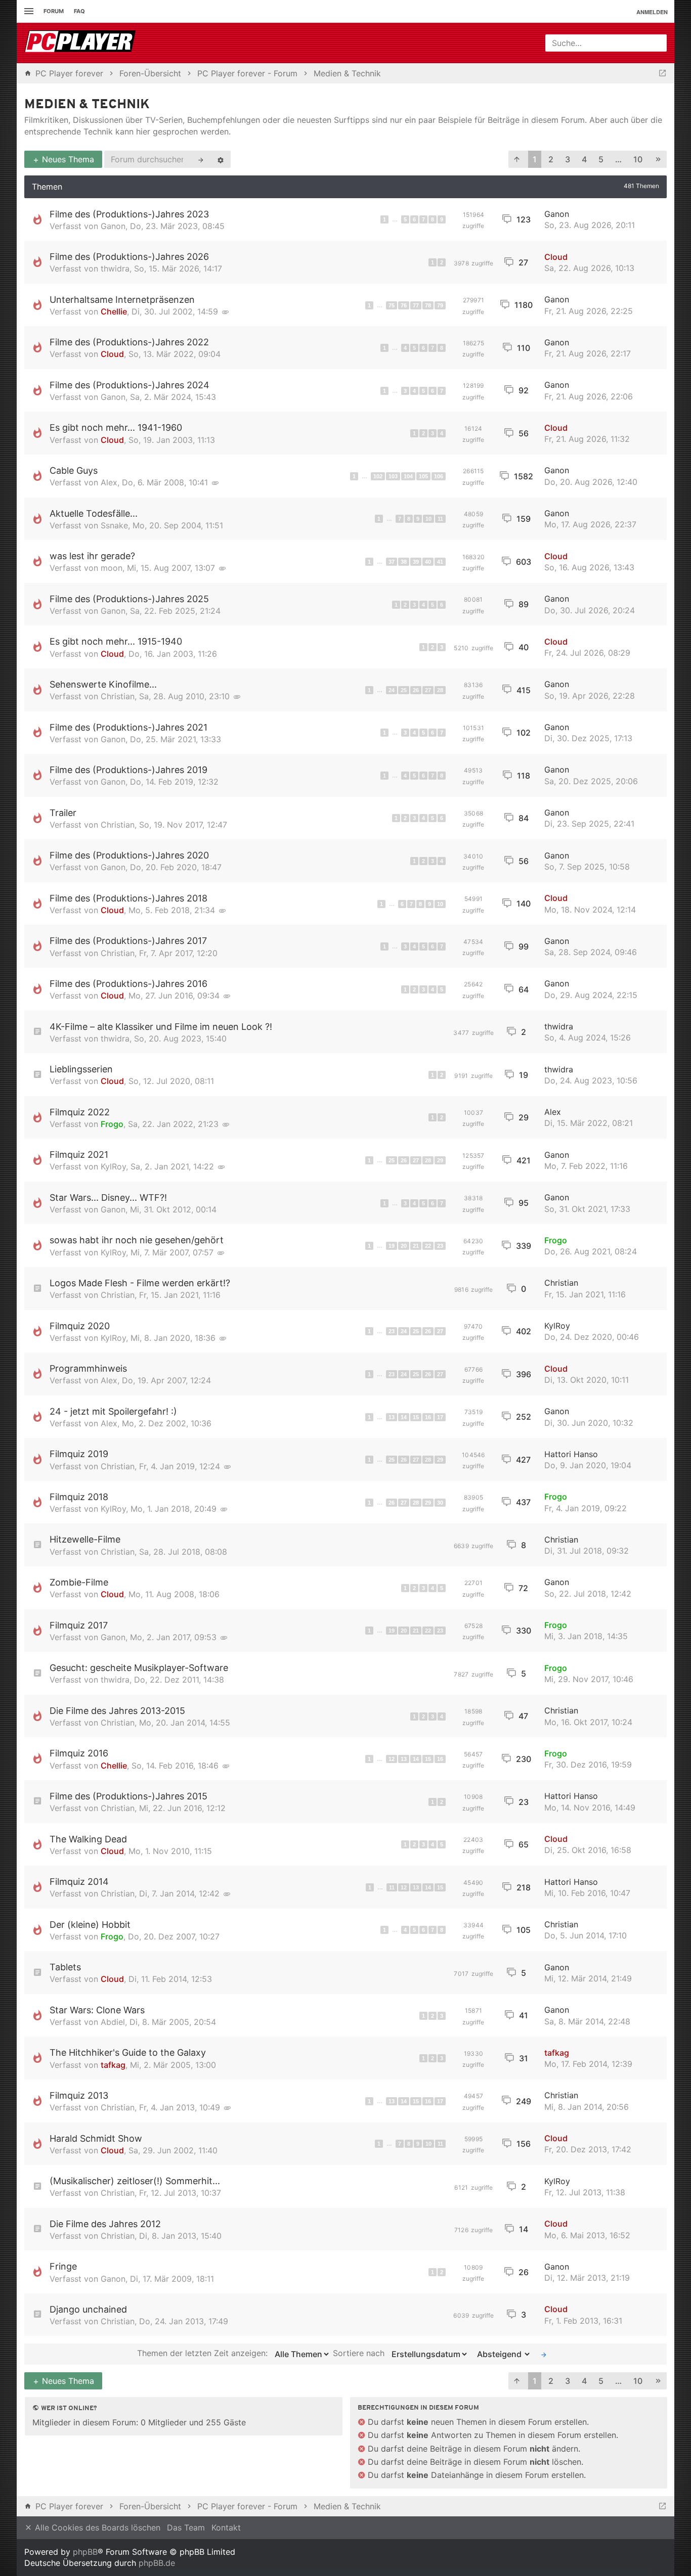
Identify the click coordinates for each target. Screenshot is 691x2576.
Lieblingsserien (81, 1069)
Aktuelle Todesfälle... (94, 513)
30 (440, 1503)
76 (404, 305)
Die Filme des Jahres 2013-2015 (117, 1711)
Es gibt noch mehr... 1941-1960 (116, 427)
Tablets (65, 1967)
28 (440, 690)
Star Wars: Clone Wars (97, 2010)
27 (428, 690)
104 (408, 476)
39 (416, 562)
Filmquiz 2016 (79, 1753)
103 (393, 476)
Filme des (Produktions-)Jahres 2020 (129, 855)
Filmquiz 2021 (79, 1155)
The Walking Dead (88, 1839)
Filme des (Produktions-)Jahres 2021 (128, 727)
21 (416, 1246)
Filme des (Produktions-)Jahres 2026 (129, 257)
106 (439, 476)
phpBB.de (157, 2563)
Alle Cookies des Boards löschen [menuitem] (96, 2527)
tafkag (113, 2065)
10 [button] (638, 159)
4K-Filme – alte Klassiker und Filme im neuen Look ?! (161, 1027)
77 (416, 305)
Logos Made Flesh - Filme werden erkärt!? (140, 1283)
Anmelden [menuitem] (652, 12)
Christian (118, 696)
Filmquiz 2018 (79, 1497)
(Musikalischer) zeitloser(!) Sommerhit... (135, 2181)
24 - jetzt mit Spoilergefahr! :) (113, 1411)
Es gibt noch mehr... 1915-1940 (116, 641)
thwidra (115, 268)
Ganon (113, 226)
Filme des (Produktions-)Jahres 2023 (129, 214)
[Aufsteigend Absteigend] (501, 2354)
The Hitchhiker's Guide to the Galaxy (128, 2052)
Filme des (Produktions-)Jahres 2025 (129, 599)
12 (392, 1759)
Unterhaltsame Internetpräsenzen (122, 300)
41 (440, 562)
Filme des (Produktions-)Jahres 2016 (128, 984)
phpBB (85, 2552)
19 (392, 1246)
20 (404, 1246)
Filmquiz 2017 (79, 1625)
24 (392, 690)
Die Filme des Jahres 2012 (105, 2224)
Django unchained (88, 2309)
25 (404, 690)
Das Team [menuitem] (186, 2527)
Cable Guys (74, 470)
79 (440, 305)
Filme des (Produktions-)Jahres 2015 (128, 1796)
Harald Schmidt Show (96, 2138)
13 (392, 1417)
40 (428, 562)
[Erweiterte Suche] (221, 159)
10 (428, 519)
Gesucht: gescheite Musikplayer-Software (139, 1668)
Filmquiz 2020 (80, 1326)
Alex (109, 482)
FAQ (79, 11)
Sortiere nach (360, 2354)
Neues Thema (67, 159)
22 (428, 1246)
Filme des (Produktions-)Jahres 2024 (129, 385)
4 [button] (584, 159)
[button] (517, 160)
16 (428, 1417)
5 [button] (601, 159)
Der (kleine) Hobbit (90, 1925)
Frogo (112, 1124)
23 (440, 1246)
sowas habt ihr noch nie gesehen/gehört (137, 1240)
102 (378, 476)
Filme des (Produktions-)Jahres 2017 (128, 941)
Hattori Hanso (571, 1454)
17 (440, 1417)
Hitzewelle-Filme (85, 1539)
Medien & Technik (87, 105)
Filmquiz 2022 (80, 1112)
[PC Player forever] (81, 43)
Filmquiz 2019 (79, 1454)
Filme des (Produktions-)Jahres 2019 (128, 770)
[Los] (544, 2354)
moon (112, 568)
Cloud (556, 257)
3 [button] (568, 159)
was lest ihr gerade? (92, 556)
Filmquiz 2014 (79, 1882)
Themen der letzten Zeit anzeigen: (204, 2354)
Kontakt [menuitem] (226, 2527)
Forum (54, 11)
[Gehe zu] (662, 73)
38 (404, 562)
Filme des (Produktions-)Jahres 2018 (128, 898)
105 (423, 476)
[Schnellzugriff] (28, 11)
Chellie (114, 311)
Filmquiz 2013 (79, 2095)
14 (404, 1417)
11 (440, 519)
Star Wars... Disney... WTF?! (108, 1197)
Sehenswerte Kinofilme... (103, 684)
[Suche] (201, 159)
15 (416, 1417)
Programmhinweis (88, 1368)
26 (416, 690)
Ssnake (114, 525)
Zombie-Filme (79, 1582)
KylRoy (113, 1166)
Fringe (63, 2266)
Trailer (63, 813)
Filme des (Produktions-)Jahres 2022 (129, 342)
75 (392, 305)
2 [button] (551, 159)
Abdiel (113, 2022)
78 (428, 305)
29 (440, 1160)
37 (392, 562)
